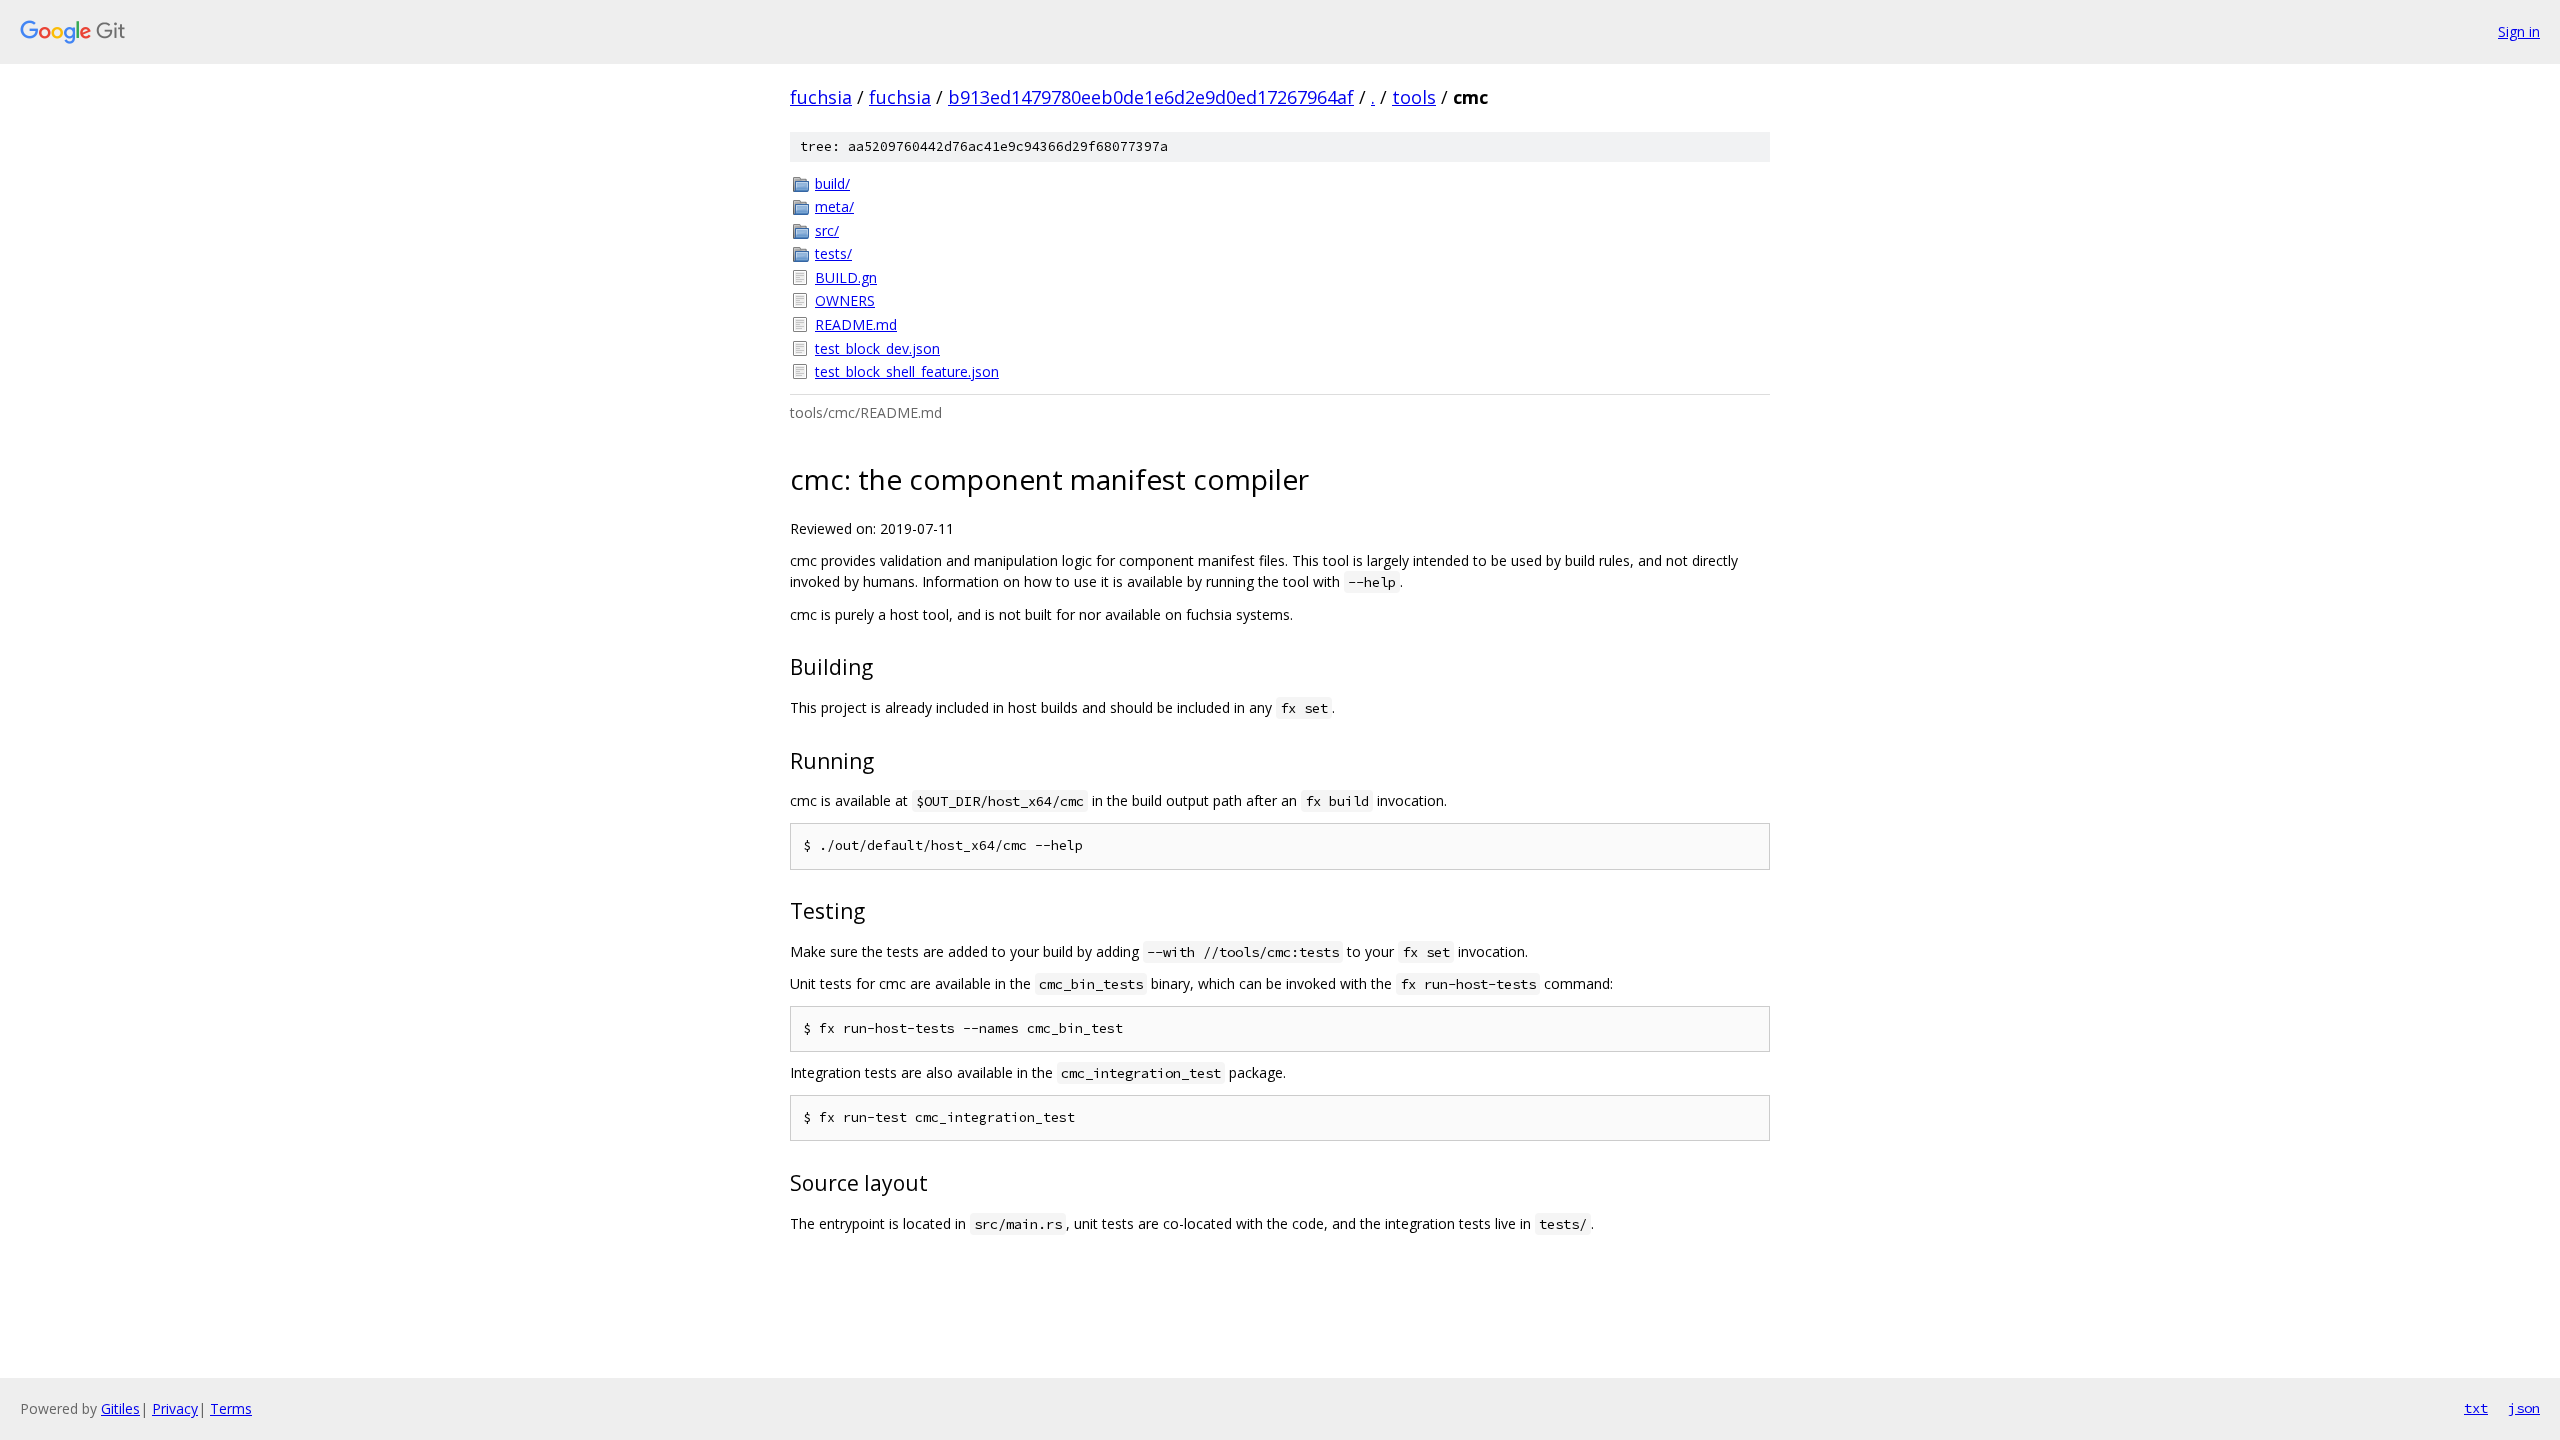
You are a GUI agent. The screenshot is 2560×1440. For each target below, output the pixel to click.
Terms (231, 1408)
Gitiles (120, 1408)
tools (1414, 97)
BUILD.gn (846, 277)
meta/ (834, 206)
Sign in (2519, 31)
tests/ (833, 253)
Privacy (175, 1408)
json (2524, 1408)
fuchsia (821, 97)
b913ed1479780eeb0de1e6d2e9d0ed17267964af (1151, 97)
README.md (856, 324)
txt (2476, 1408)
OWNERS (845, 300)
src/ (827, 230)
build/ (832, 183)
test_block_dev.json (877, 348)
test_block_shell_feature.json (907, 371)
